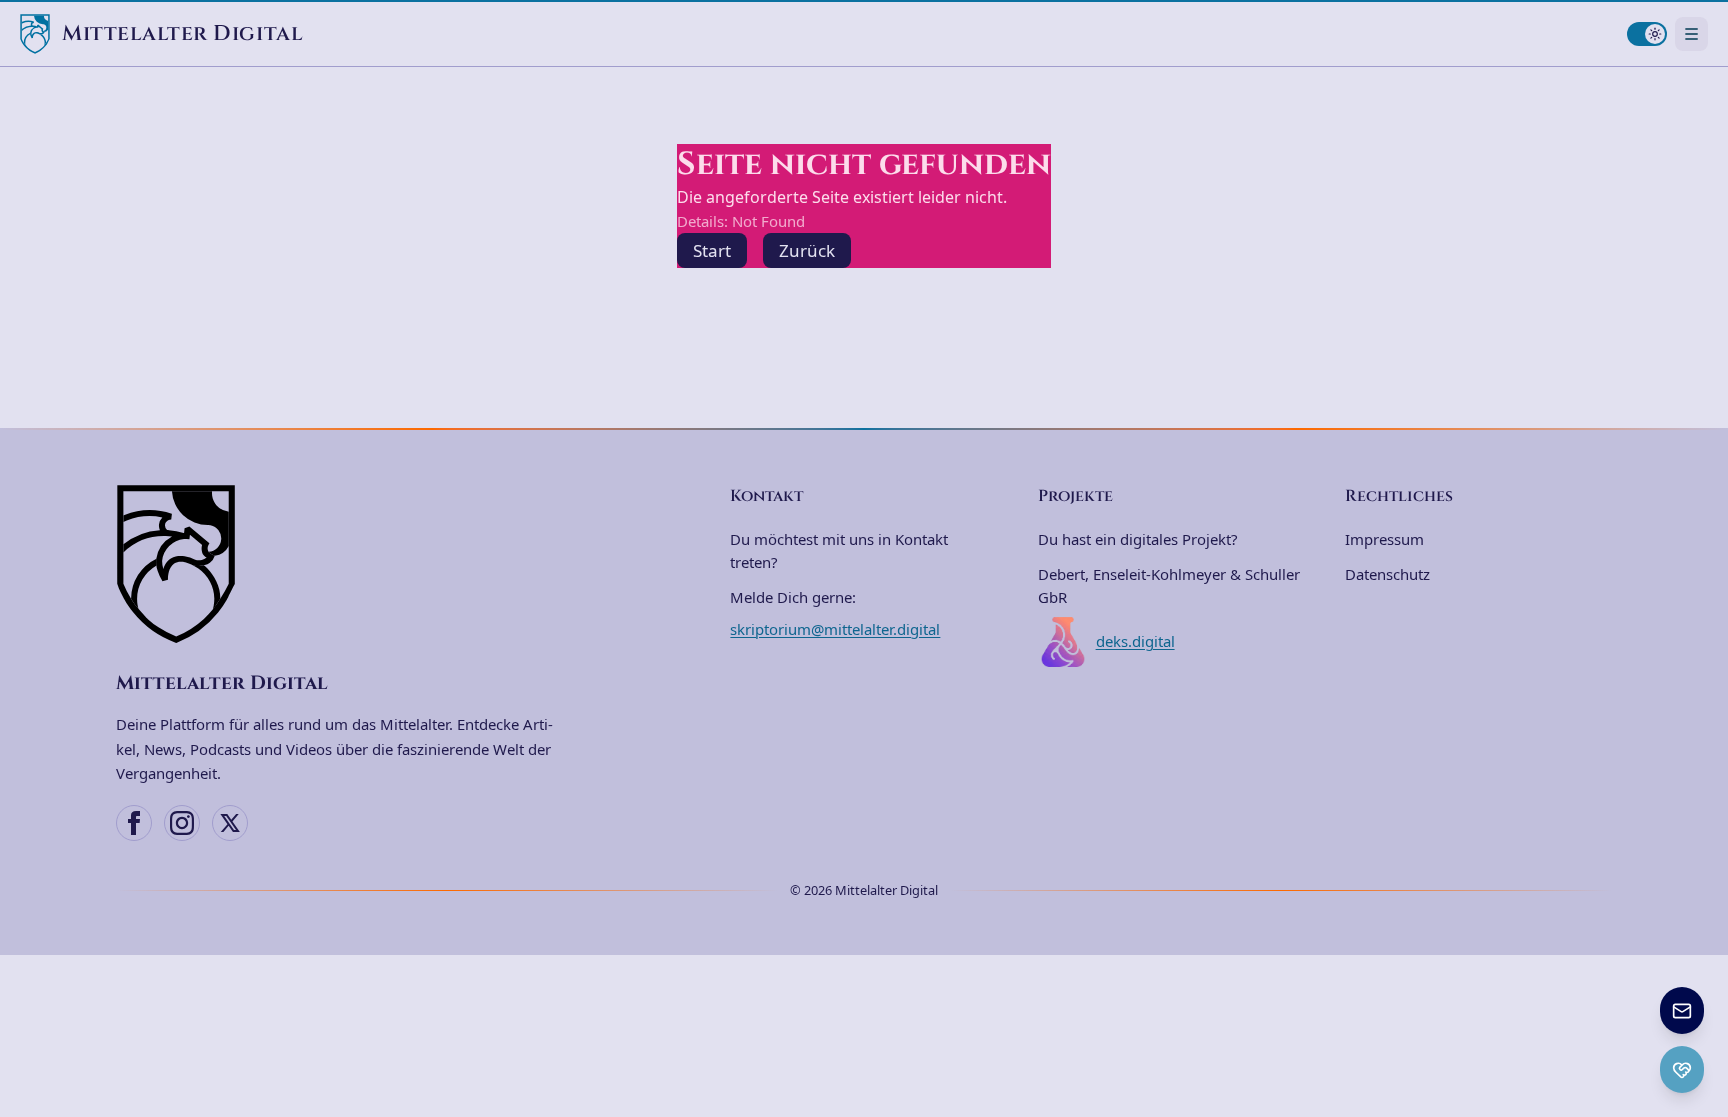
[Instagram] (182, 823)
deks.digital (1135, 641)
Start (712, 250)
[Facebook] (134, 823)
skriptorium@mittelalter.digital (835, 629)
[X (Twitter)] (230, 823)
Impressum (1384, 539)
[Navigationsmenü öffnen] (1691, 33)
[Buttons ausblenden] (1702, 989)
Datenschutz (1387, 574)
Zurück (807, 250)
